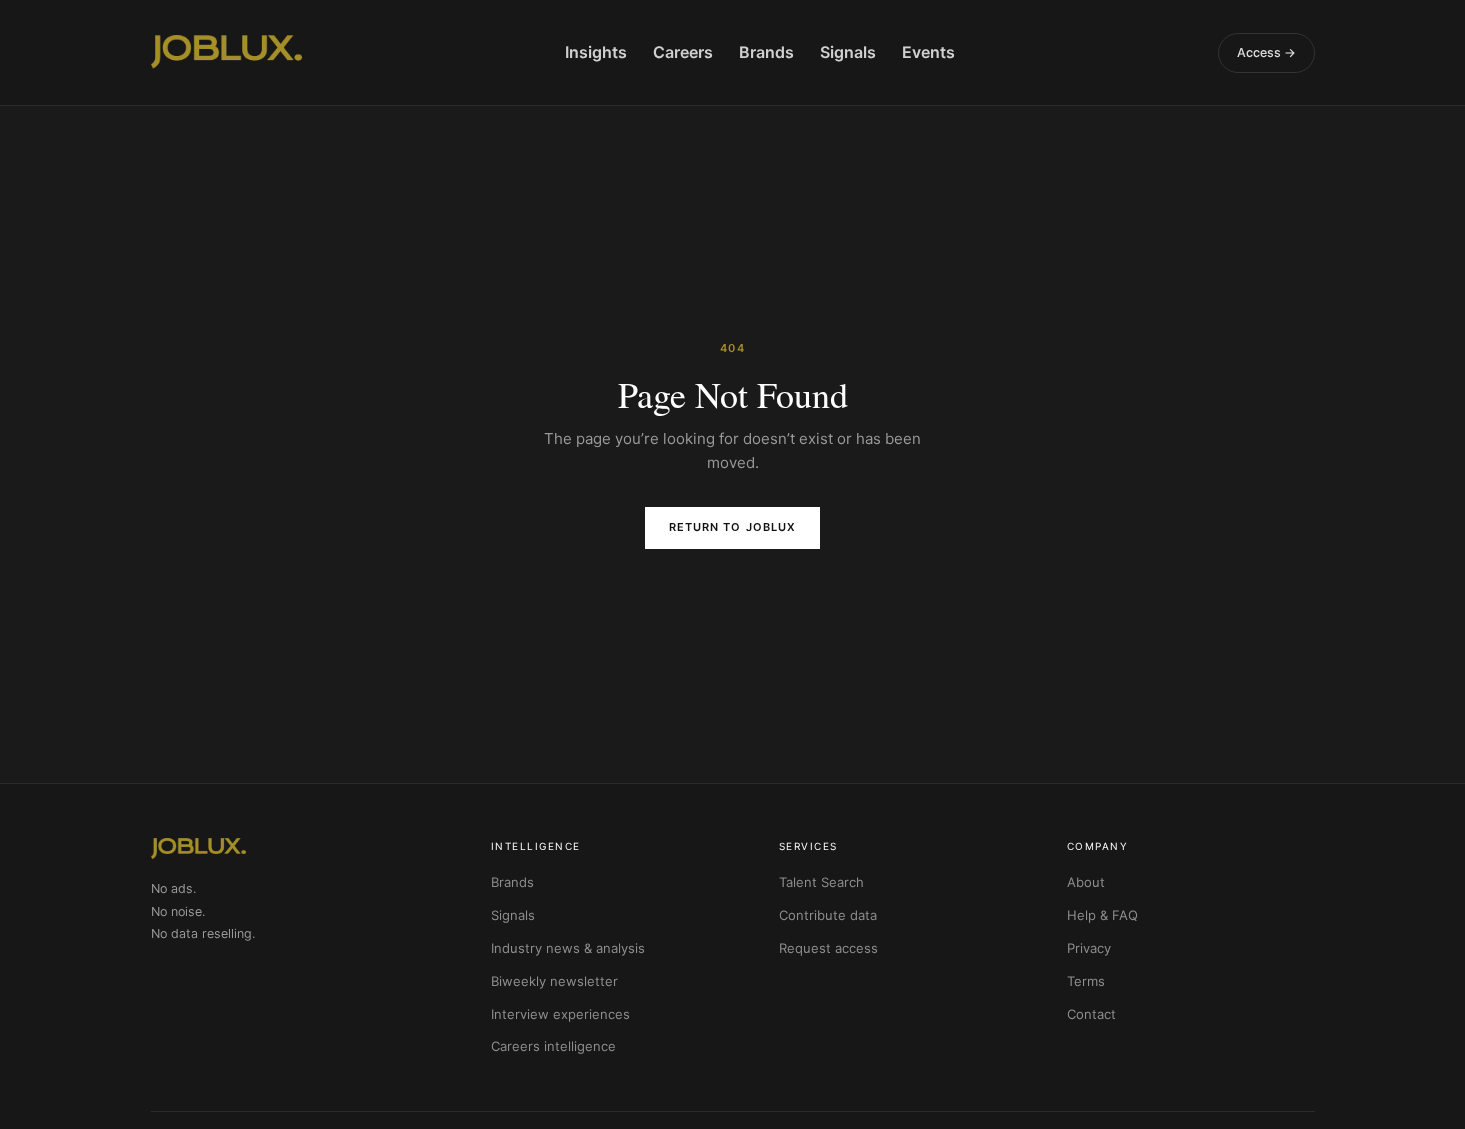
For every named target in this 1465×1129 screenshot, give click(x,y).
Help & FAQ (1102, 915)
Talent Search (821, 882)
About (1086, 882)
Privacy (1089, 948)
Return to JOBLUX (733, 527)
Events (928, 52)
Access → (1266, 52)
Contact (1091, 1014)
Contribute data (828, 915)
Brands (766, 52)
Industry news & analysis (568, 948)
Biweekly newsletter (554, 981)
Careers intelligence (553, 1046)
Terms (1086, 981)
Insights (596, 52)
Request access (828, 948)
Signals (848, 52)
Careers (683, 52)
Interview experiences (560, 1014)
